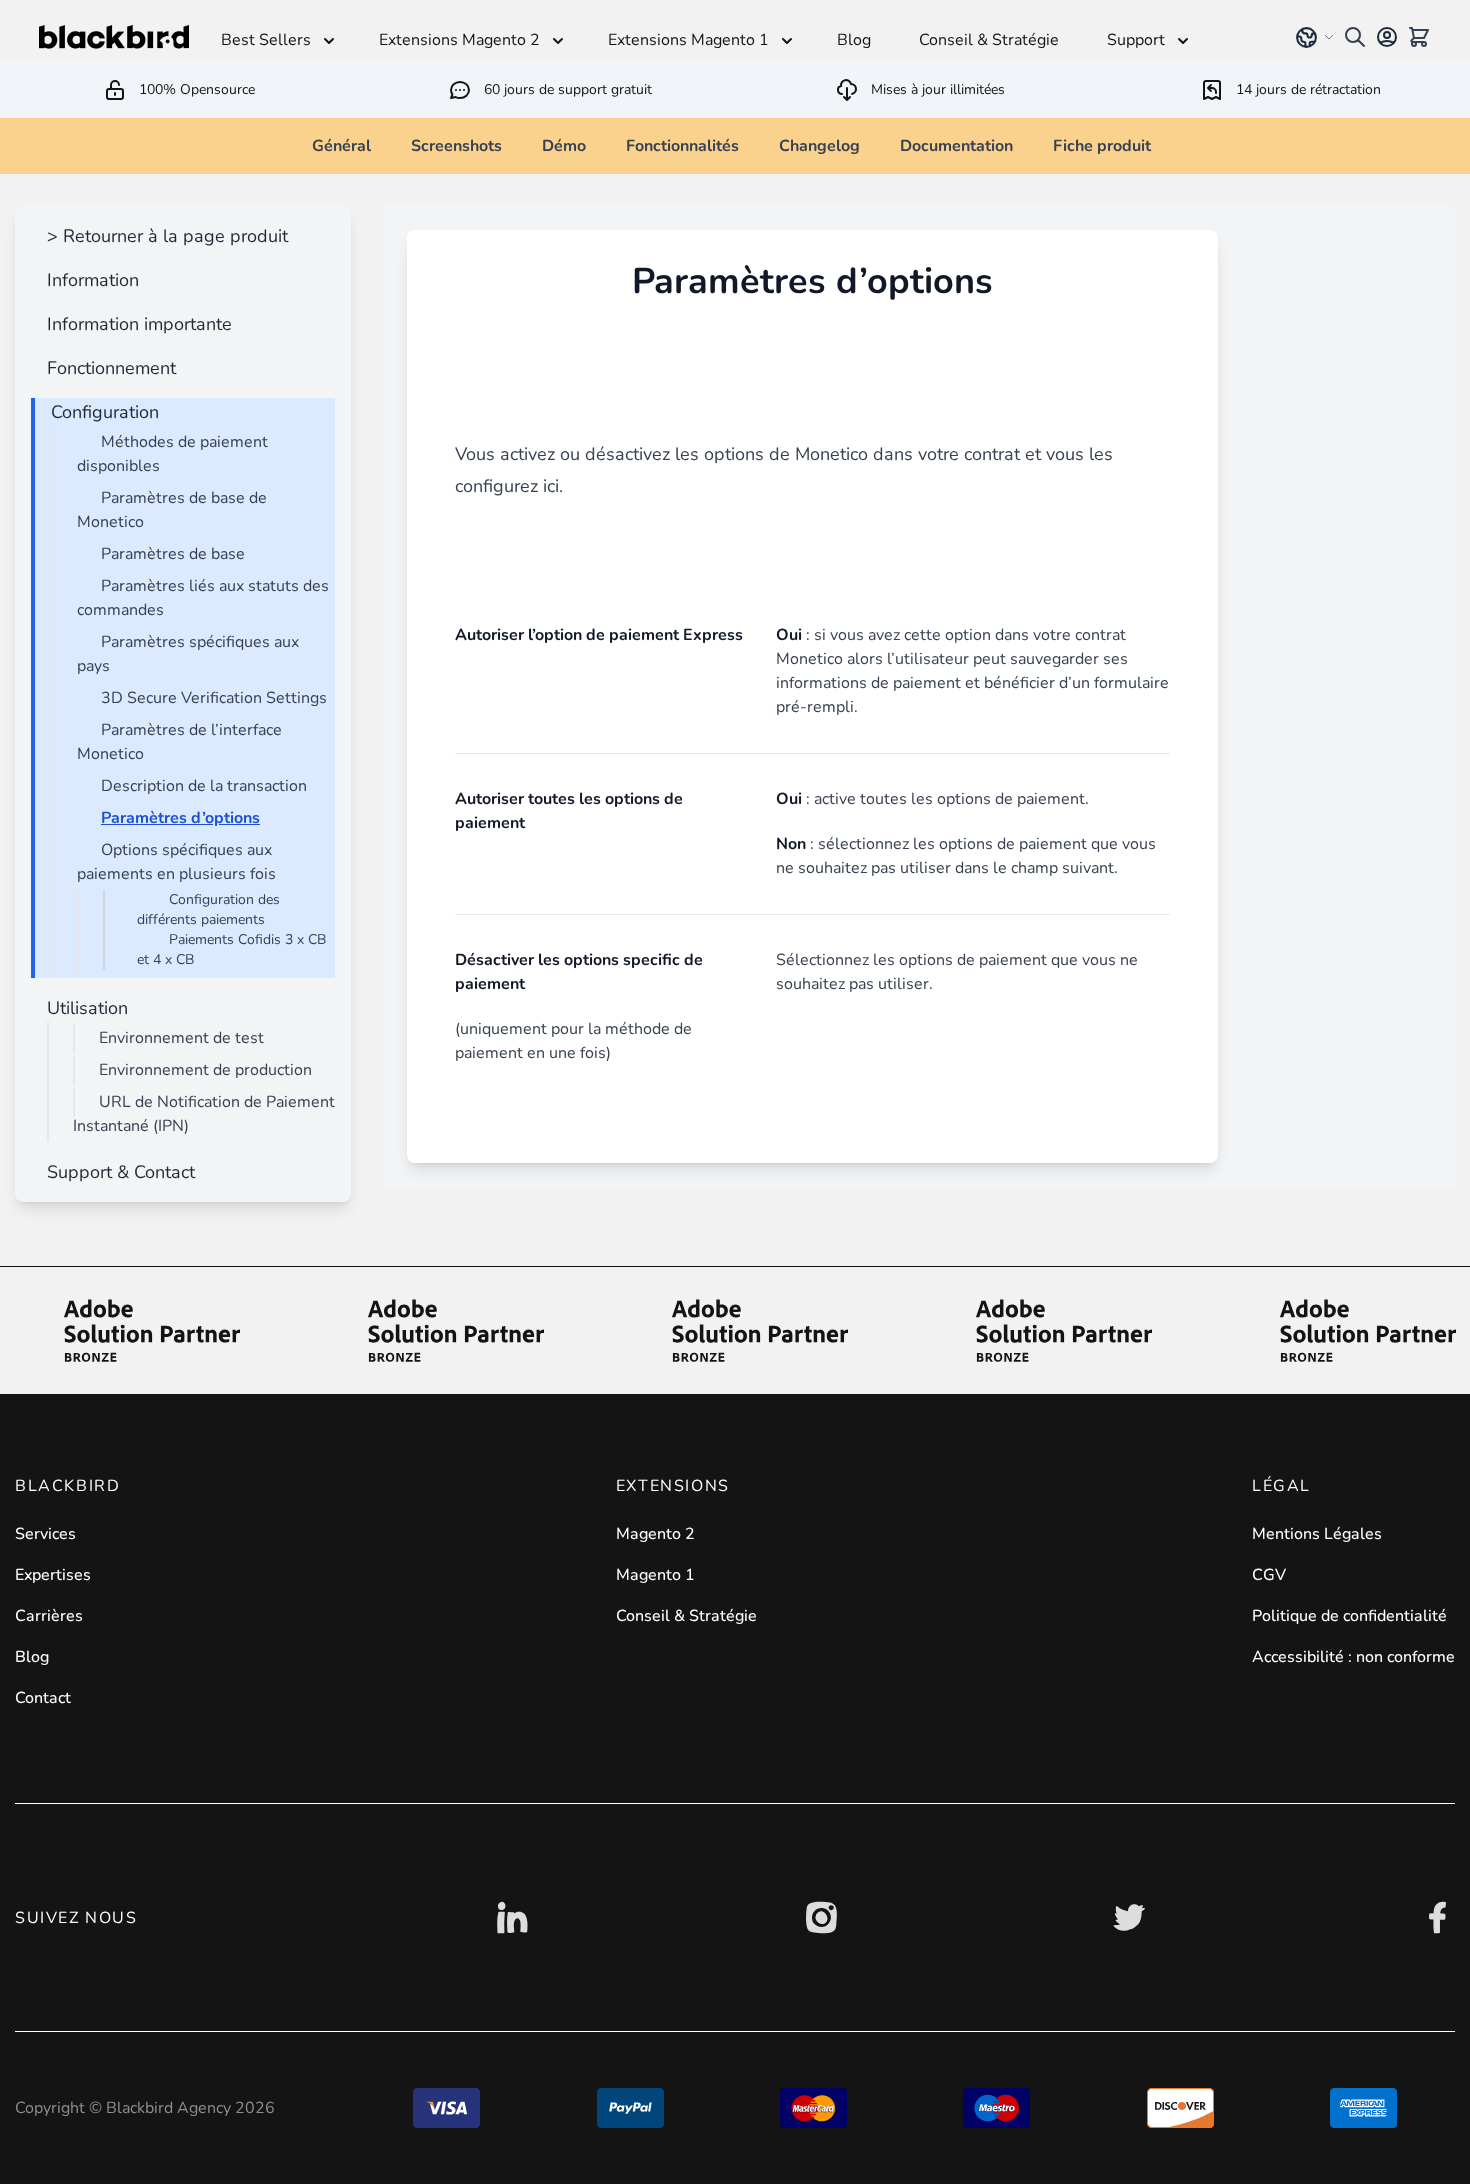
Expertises (53, 1575)
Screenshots (456, 146)
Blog (32, 1657)
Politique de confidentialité (1349, 1616)
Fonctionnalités (682, 146)
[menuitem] (163, 236)
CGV (1269, 1575)
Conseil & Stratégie (686, 1616)
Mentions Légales (1317, 1534)
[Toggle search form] (1355, 37)
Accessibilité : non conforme (1353, 1657)
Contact (43, 1698)
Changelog (819, 146)
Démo (564, 146)
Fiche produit (1102, 146)
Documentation (956, 146)
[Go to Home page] (114, 37)
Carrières (49, 1616)
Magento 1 (655, 1575)
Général (341, 146)
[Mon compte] (1387, 37)
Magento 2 (655, 1534)
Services (45, 1534)
